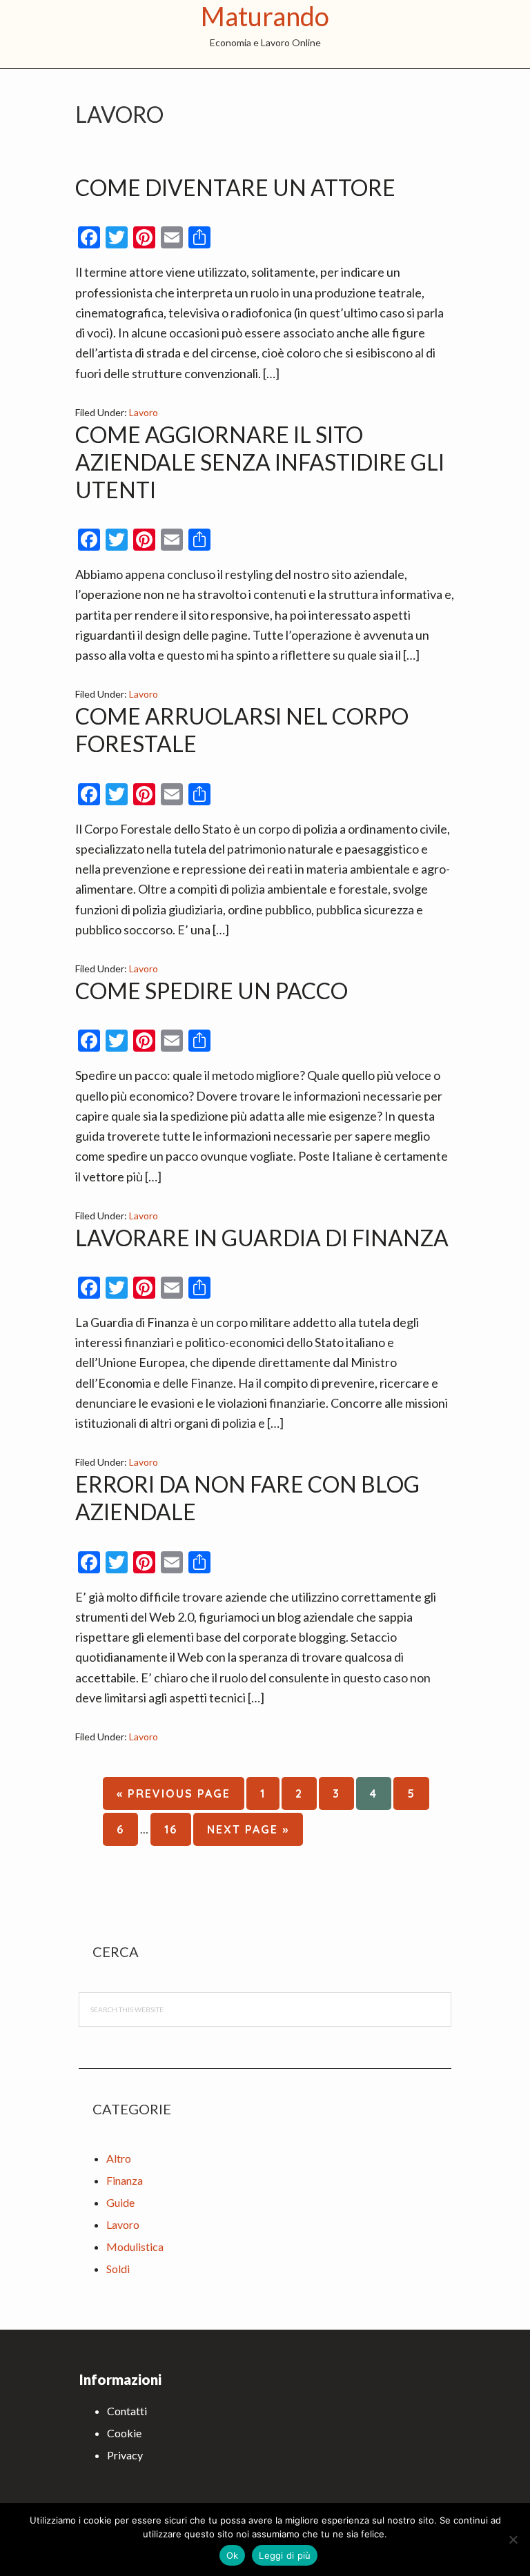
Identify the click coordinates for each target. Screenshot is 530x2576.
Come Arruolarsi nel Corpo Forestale (242, 730)
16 (177, 1829)
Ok (233, 2555)
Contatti (127, 2411)
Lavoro (144, 412)
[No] (513, 2539)
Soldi (118, 2269)
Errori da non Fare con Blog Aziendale (247, 1498)
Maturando (265, 16)
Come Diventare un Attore (235, 187)
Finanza (125, 2180)
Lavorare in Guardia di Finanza (262, 1238)
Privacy (125, 2455)
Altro (119, 2158)
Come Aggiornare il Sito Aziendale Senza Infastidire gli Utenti (260, 462)
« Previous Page (174, 1798)
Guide (120, 2202)
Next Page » (248, 1834)
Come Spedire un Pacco (212, 991)
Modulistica (135, 2246)
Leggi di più (285, 2555)
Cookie (124, 2433)
